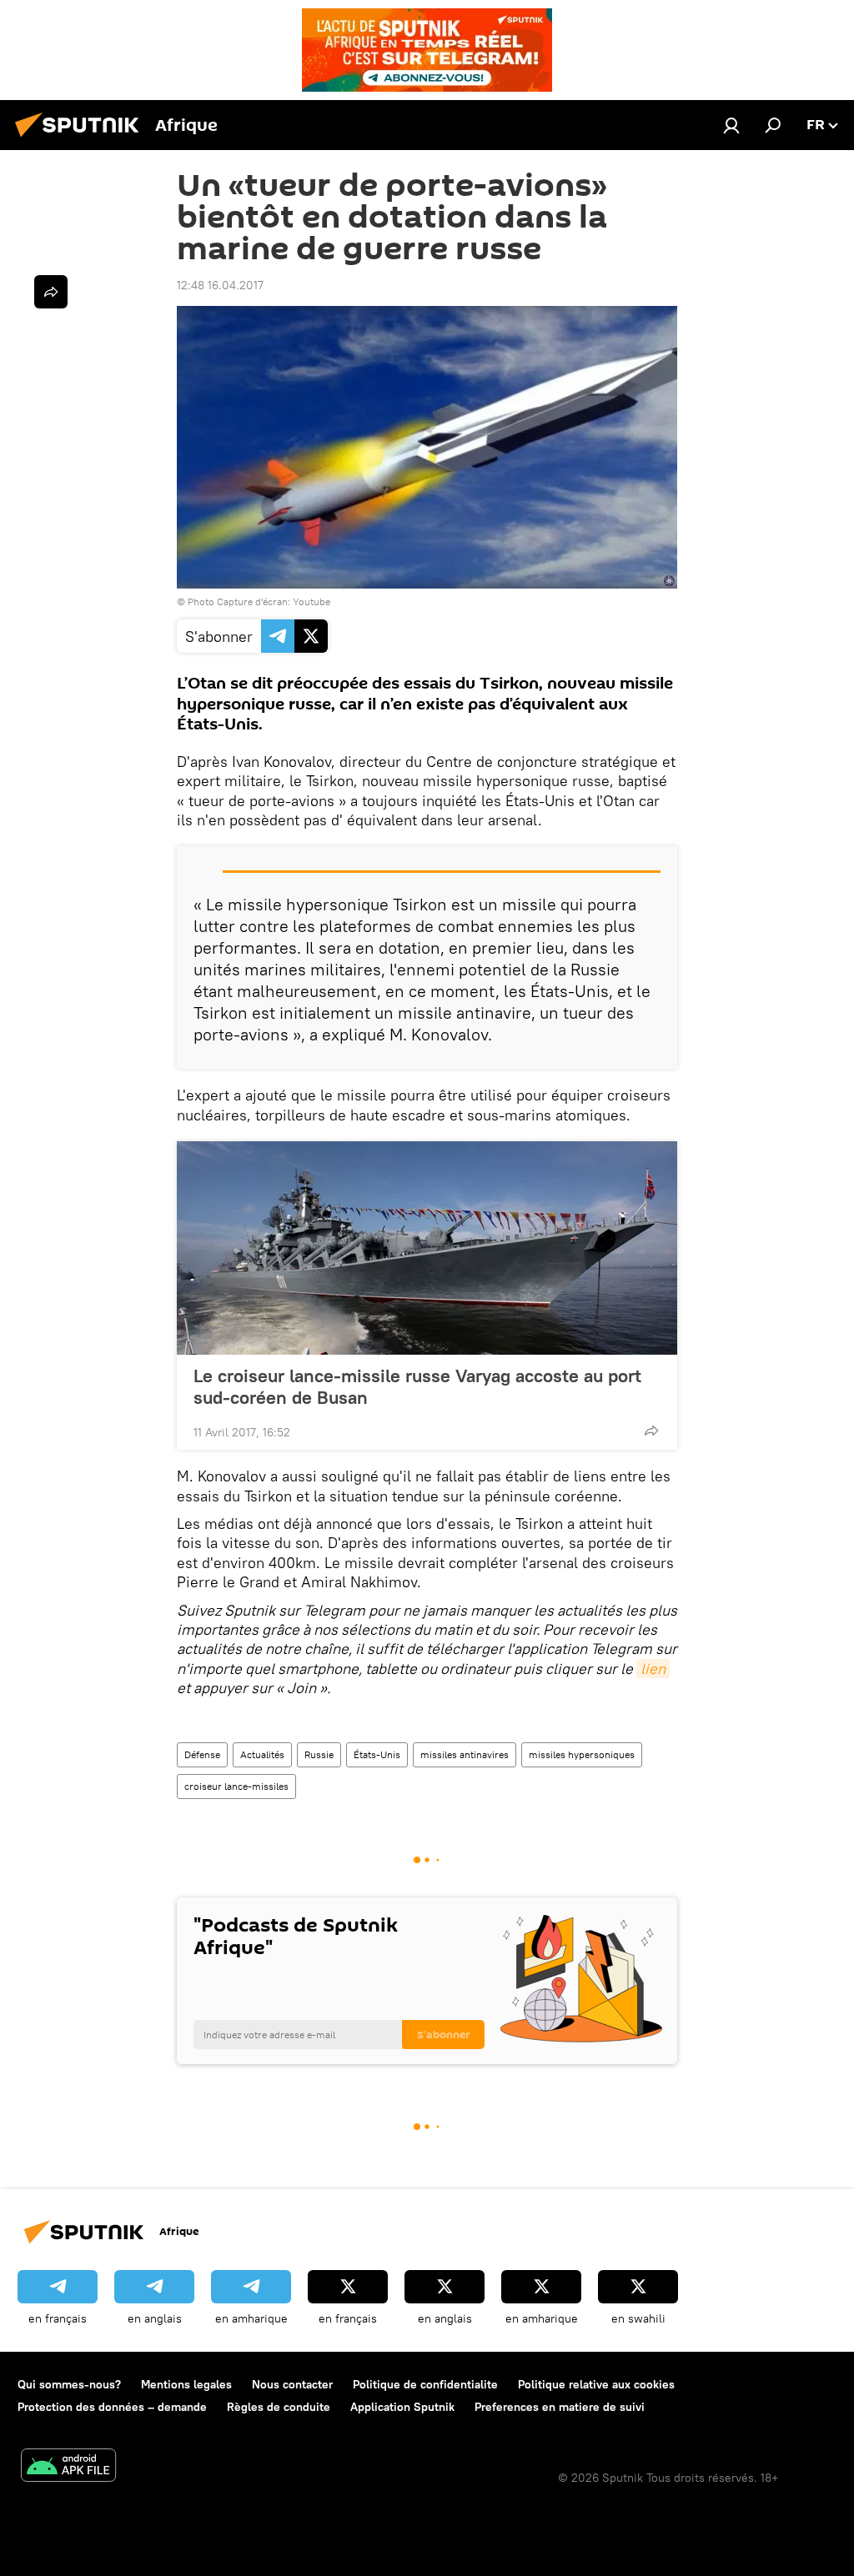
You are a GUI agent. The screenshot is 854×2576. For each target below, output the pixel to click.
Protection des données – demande (112, 2407)
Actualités (262, 1754)
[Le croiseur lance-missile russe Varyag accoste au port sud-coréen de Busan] (427, 1248)
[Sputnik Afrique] (82, 139)
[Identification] (731, 125)
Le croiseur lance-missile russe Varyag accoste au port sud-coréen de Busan (417, 1386)
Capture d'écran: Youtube (274, 601)
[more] (651, 1431)
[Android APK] (68, 2467)
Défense (202, 1754)
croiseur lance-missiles (236, 1786)
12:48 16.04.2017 (220, 285)
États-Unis (377, 1754)
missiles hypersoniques (582, 1754)
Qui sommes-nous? (69, 2384)
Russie (319, 1754)
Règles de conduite (279, 2407)
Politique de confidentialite (425, 2384)
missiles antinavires (465, 1754)
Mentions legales (186, 2384)
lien (653, 1669)
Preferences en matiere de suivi (560, 2407)
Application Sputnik (402, 2407)
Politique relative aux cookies (596, 2384)
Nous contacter (292, 2384)
